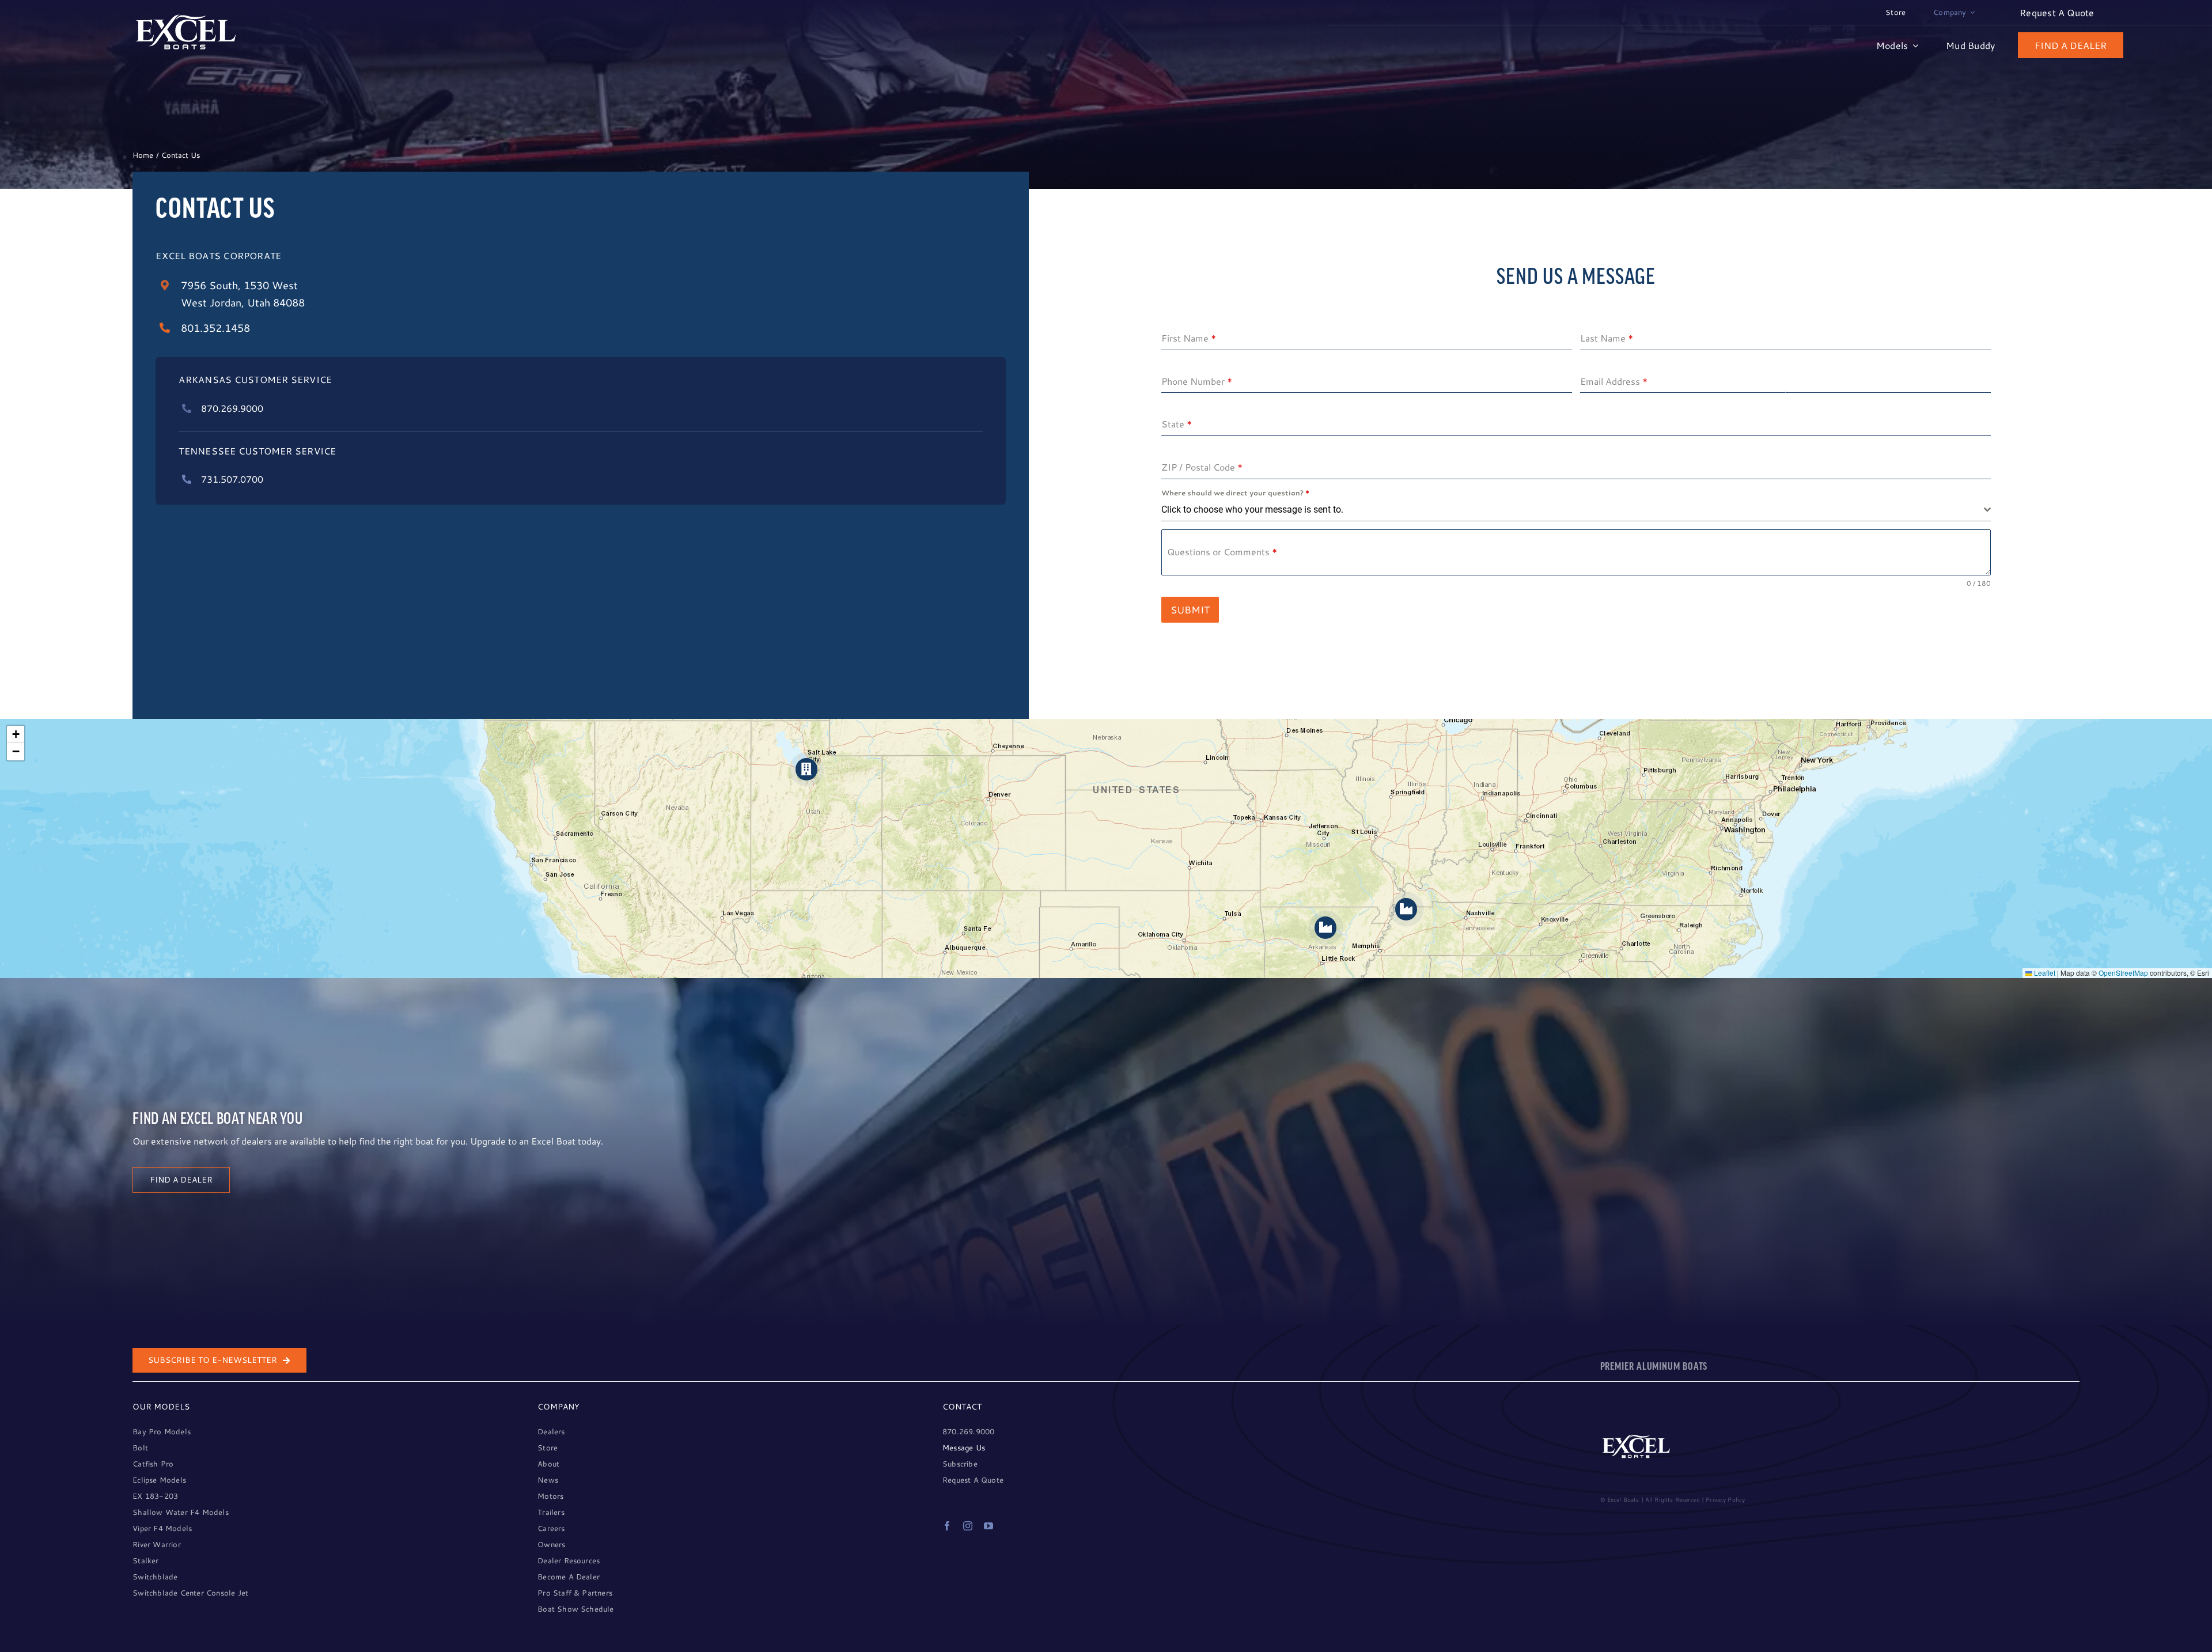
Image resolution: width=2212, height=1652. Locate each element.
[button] (807, 769)
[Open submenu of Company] (1971, 13)
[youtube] (988, 1526)
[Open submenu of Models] (1913, 45)
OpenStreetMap (2123, 973)
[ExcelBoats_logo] (186, 18)
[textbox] (1573, 510)
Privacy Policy (1725, 1499)
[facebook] (947, 1526)
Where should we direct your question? (1235, 493)
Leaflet (2044, 973)
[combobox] (1576, 510)
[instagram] (968, 1526)
